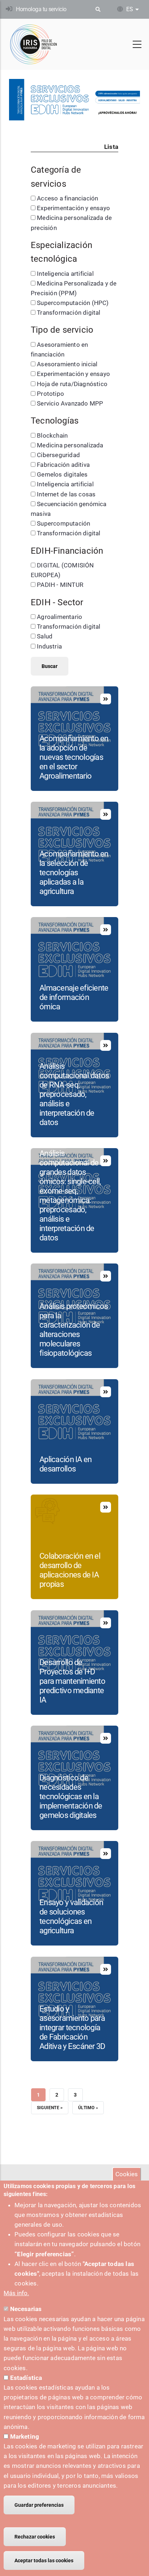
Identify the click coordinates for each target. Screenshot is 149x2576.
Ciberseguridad (58, 455)
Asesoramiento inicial (67, 364)
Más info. (16, 2293)
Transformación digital (69, 313)
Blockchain (52, 435)
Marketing (25, 2436)
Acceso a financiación (67, 198)
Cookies (127, 2174)
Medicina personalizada (70, 445)
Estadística (26, 2378)
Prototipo (50, 394)
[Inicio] (34, 44)
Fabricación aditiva (63, 465)
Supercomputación (63, 523)
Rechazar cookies (35, 2537)
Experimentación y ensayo (73, 208)
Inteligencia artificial (65, 274)
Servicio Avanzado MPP (70, 403)
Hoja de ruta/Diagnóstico (72, 384)
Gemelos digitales (62, 474)
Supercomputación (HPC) (73, 303)
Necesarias (26, 2309)
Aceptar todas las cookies (44, 2560)
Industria (49, 646)
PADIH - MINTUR (60, 585)
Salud (45, 636)
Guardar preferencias (39, 2505)
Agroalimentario (59, 617)
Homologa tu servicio (41, 9)
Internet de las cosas (66, 494)
